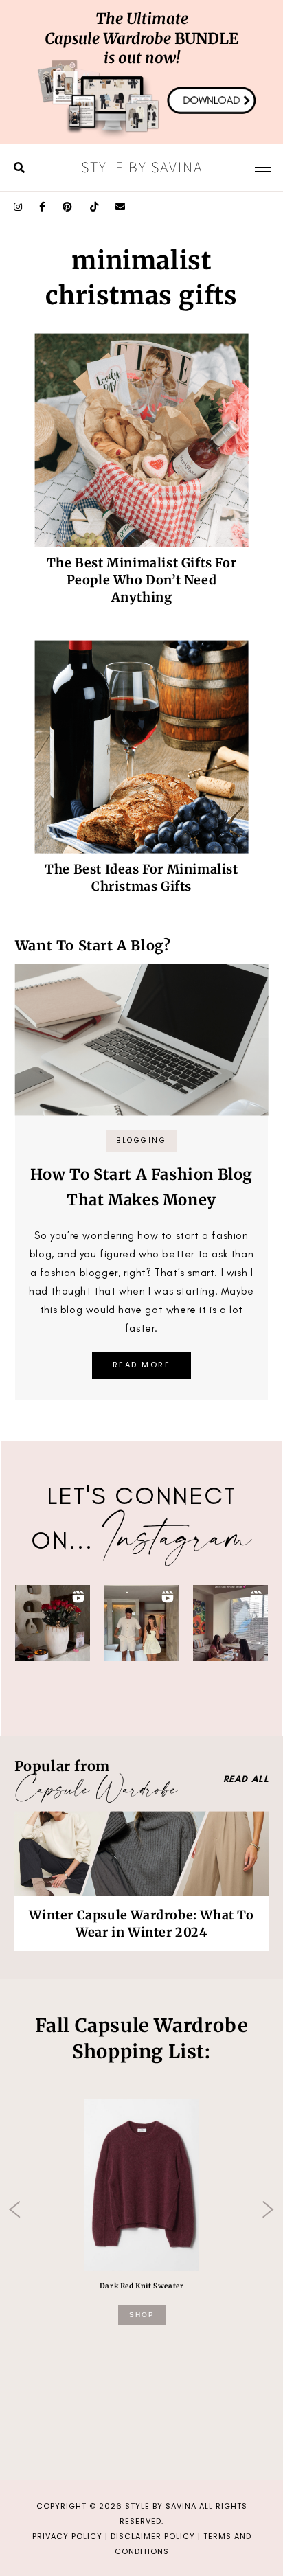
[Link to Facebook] (43, 207)
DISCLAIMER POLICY (153, 2536)
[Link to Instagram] (18, 207)
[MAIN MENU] (263, 167)
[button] (53, 1623)
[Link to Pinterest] (68, 207)
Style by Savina (142, 167)
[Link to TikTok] (94, 207)
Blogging (141, 1140)
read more (142, 1365)
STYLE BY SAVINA (161, 2506)
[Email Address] (121, 207)
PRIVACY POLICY (67, 2536)
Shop (142, 2315)
